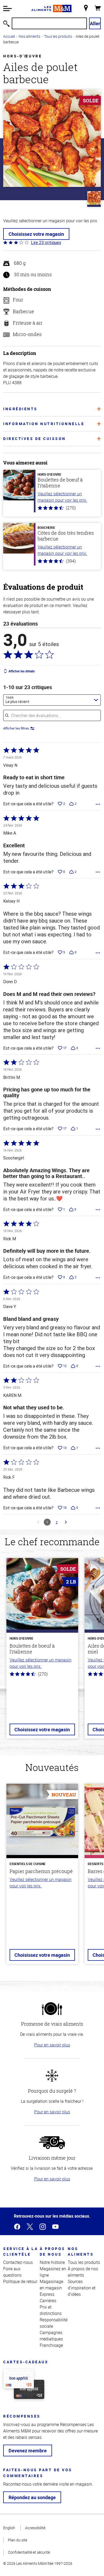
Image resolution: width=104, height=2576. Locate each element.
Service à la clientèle (21, 2251)
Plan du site (18, 2540)
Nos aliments (29, 36)
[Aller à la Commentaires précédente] (38, 1522)
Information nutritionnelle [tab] (44, 424)
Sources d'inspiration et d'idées (82, 2288)
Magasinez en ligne (53, 2272)
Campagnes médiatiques (51, 2336)
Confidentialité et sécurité (29, 2552)
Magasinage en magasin (51, 2285)
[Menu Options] (98, 804)
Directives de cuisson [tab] (35, 439)
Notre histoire (52, 2262)
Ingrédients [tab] (20, 409)
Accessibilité (35, 2528)
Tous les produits (58, 36)
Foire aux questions (12, 2272)
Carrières (48, 2301)
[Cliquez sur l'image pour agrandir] (52, 138)
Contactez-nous (18, 2262)
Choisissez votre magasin (36, 234)
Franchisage (51, 2345)
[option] (42, 1651)
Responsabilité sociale (54, 2323)
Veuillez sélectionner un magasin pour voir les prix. (62, 497)
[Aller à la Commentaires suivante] (66, 1522)
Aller (95, 23)
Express (47, 2294)
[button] (7, 9)
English (9, 2528)
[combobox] (52, 700)
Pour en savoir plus (52, 2045)
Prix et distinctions (51, 2310)
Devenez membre (28, 2451)
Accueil (9, 36)
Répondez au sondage (32, 2497)
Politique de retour (20, 2281)
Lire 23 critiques (46, 242)
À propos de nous (53, 2251)
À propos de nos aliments (83, 2272)
